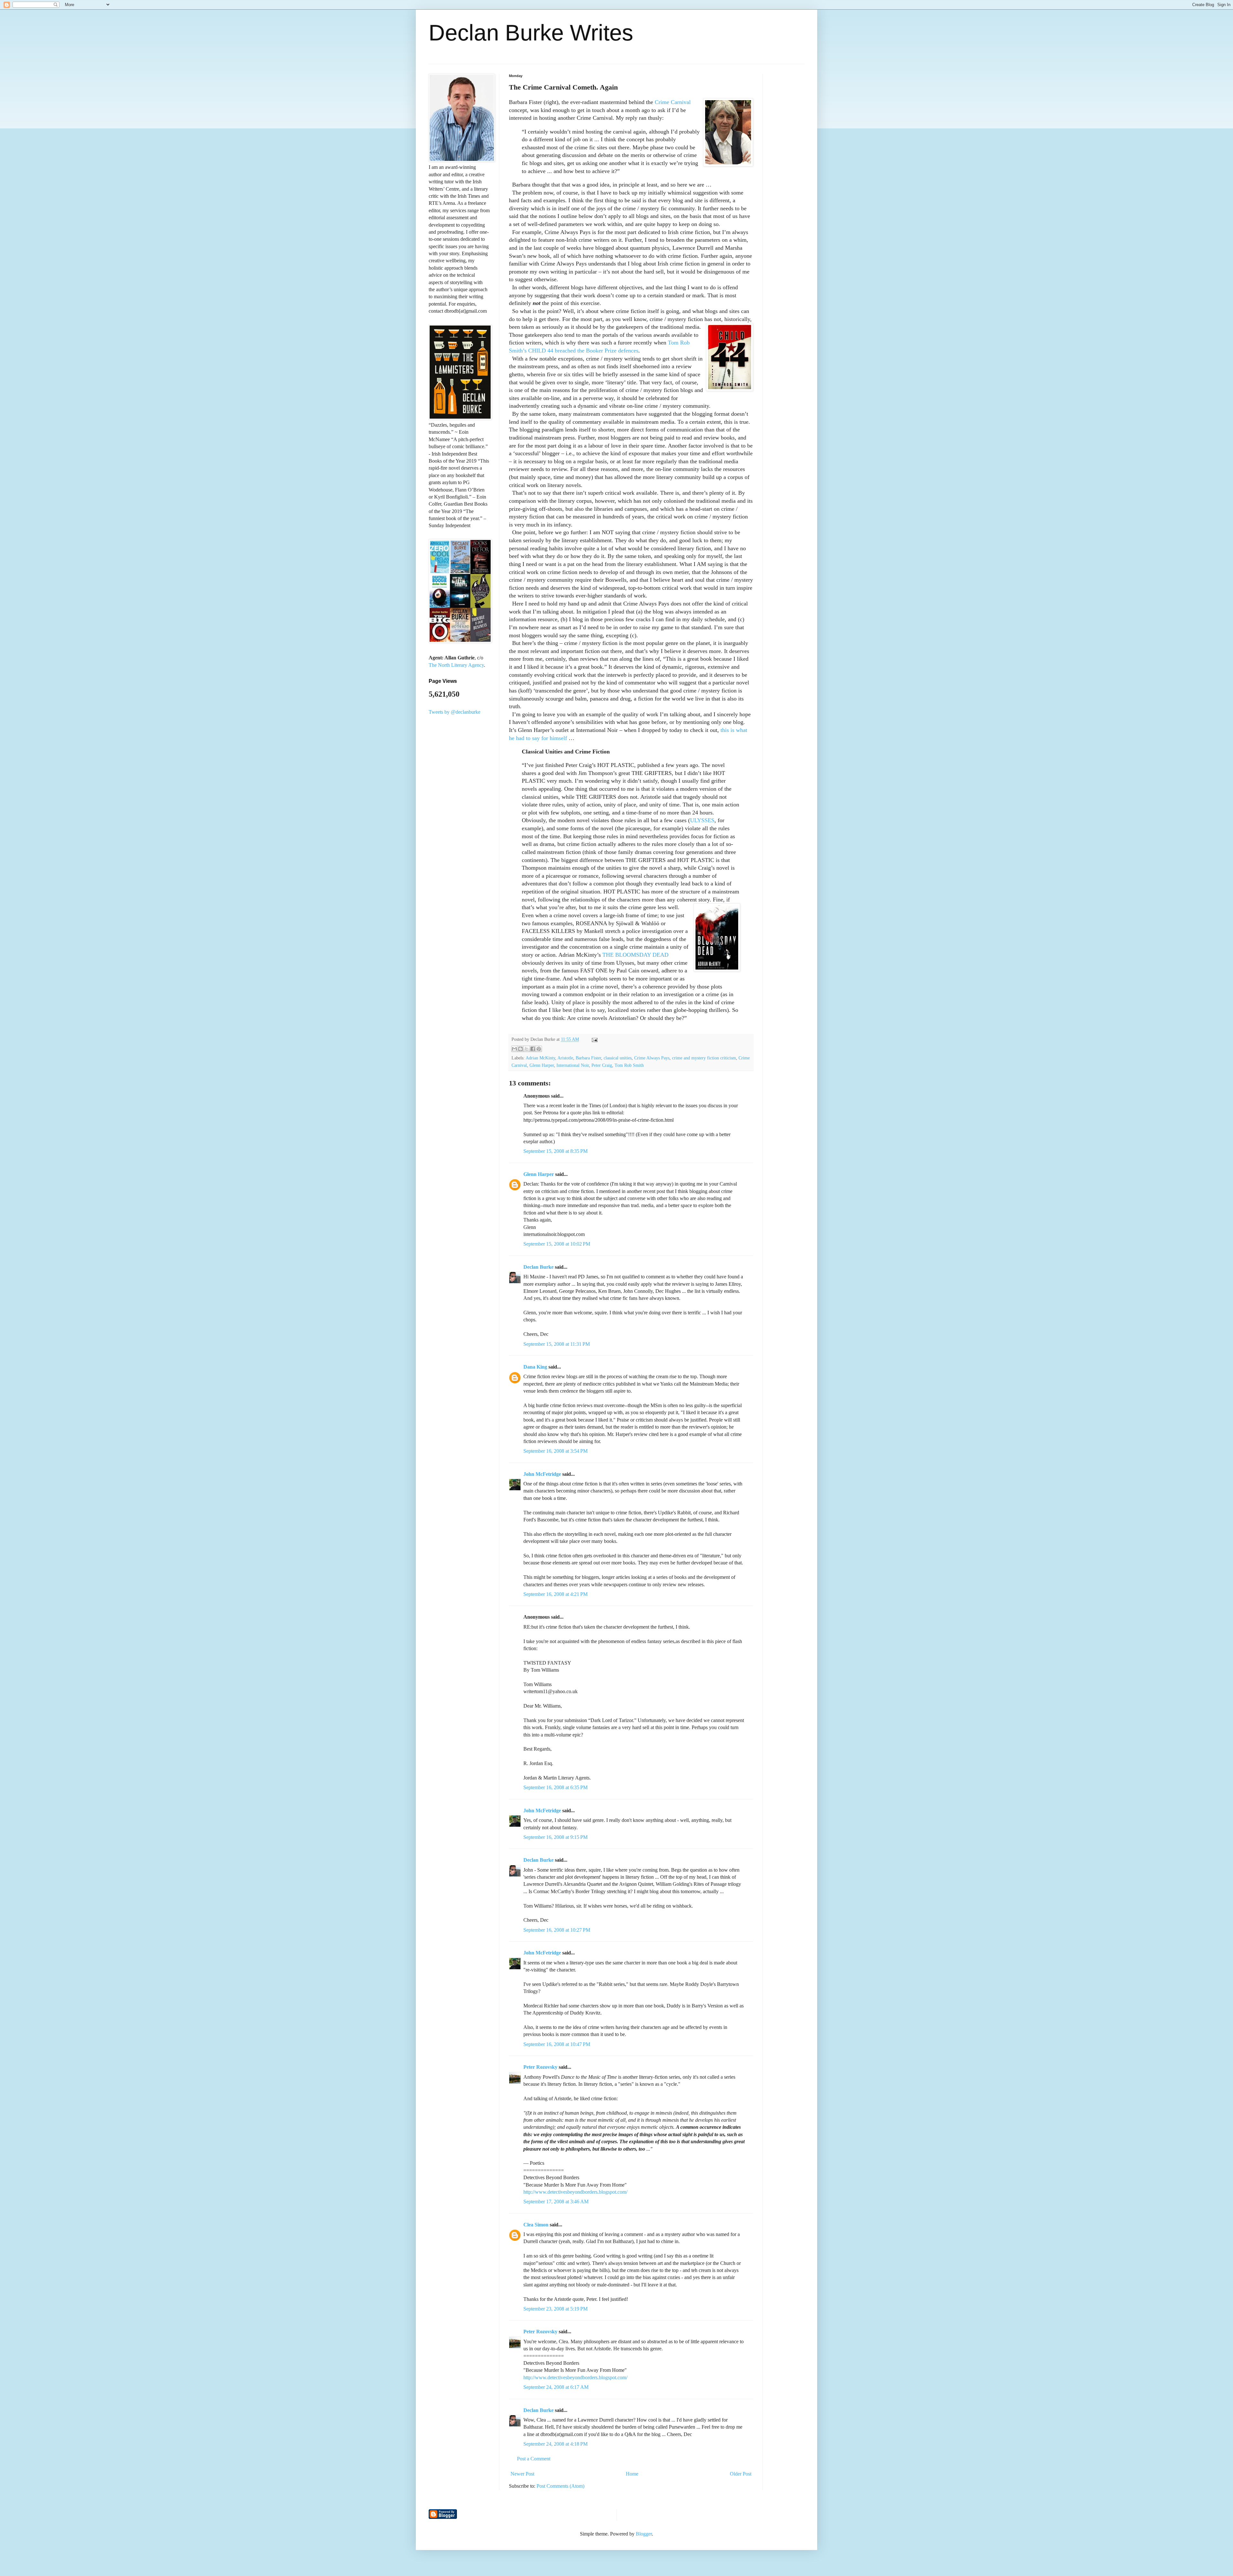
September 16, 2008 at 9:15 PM (555, 1837)
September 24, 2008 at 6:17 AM (556, 2387)
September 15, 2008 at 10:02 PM (557, 1244)
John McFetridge (542, 1474)
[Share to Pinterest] (539, 1049)
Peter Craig (602, 1065)
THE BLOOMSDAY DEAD (635, 955)
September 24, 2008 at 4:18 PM (555, 2444)
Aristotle (565, 1058)
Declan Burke (538, 1267)
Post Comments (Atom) (560, 2486)
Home (632, 2474)
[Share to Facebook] (533, 1049)
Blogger (644, 2534)
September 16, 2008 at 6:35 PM (555, 1787)
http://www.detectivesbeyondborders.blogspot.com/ (575, 2192)
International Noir (573, 1065)
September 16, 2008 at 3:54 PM (555, 1451)
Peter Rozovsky (540, 2067)
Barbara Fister (588, 1058)
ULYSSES (702, 820)
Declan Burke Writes (531, 33)
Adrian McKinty (540, 1058)
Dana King (535, 1367)
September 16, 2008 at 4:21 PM (555, 1594)
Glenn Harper (542, 1065)
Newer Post (522, 2474)
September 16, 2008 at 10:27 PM (557, 1930)
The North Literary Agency (456, 665)
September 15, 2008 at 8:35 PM (555, 1151)
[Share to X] (527, 1049)
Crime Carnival (673, 102)
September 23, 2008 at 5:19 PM (555, 2309)
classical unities (618, 1058)
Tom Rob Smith (629, 1065)
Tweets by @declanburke (455, 712)
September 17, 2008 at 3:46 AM (556, 2202)
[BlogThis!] (520, 1049)
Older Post (741, 2474)
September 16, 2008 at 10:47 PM (557, 2044)
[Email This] (514, 1049)
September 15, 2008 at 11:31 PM (557, 1344)
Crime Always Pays (652, 1058)
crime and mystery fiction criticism (704, 1058)
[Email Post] (594, 1039)
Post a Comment (534, 2459)
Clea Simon (536, 2225)
